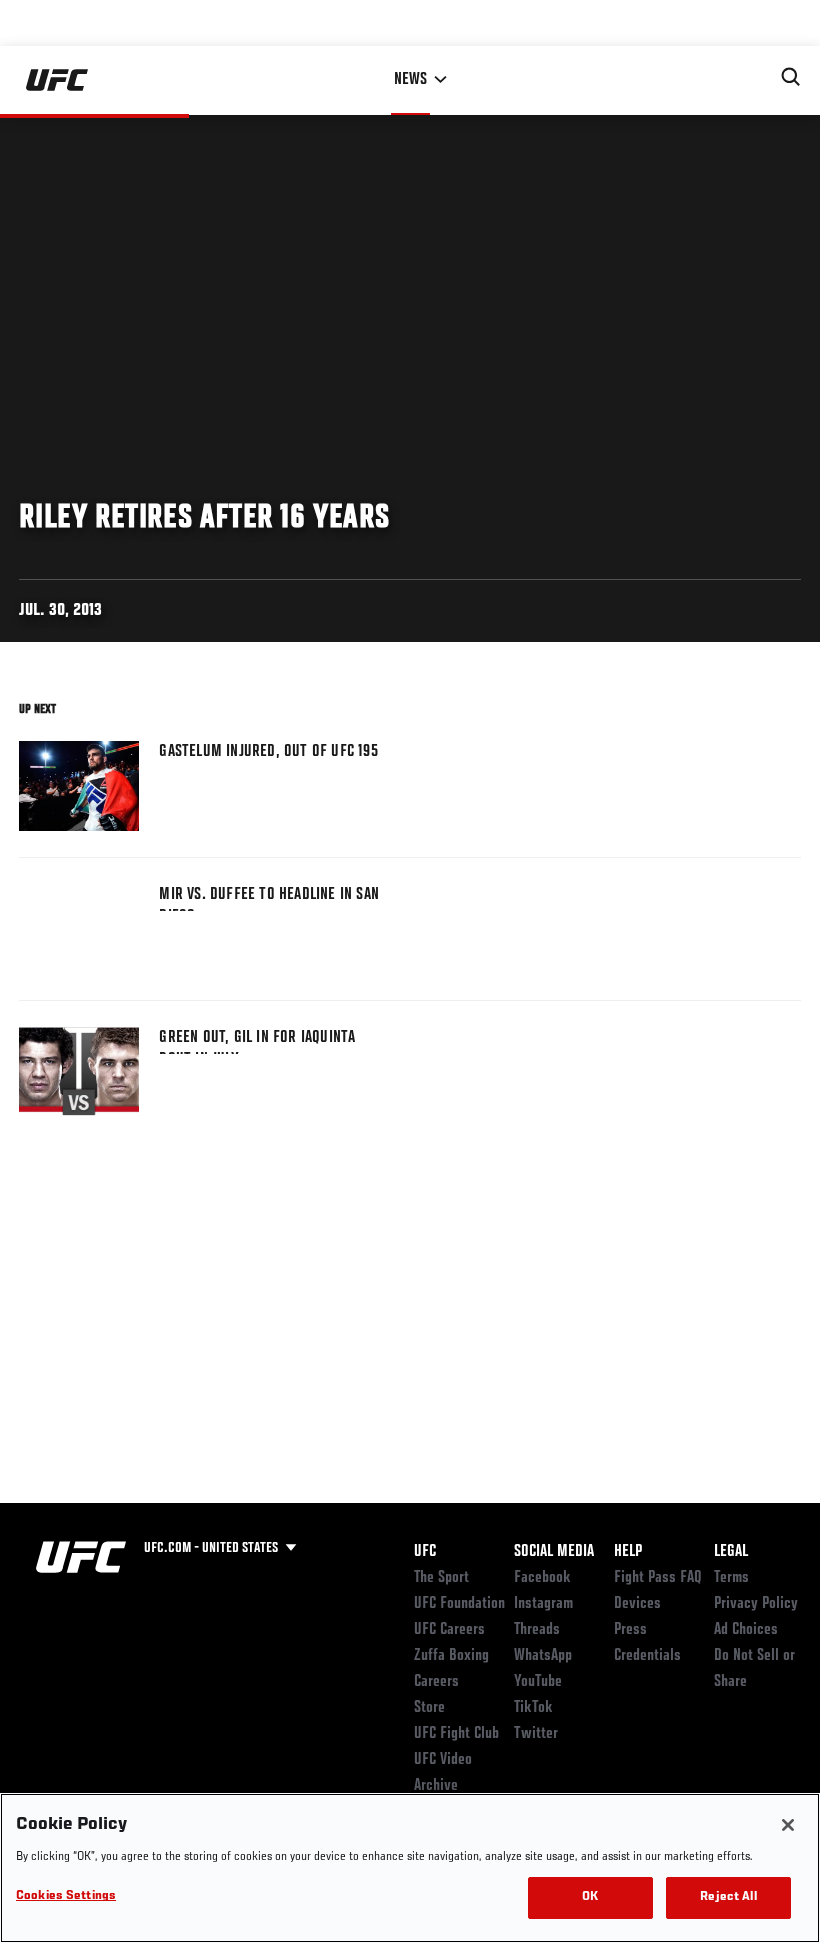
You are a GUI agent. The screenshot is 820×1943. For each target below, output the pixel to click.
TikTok (533, 1708)
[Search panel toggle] (791, 77)
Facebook (542, 1578)
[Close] (788, 1825)
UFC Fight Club (456, 1734)
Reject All (728, 1897)
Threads (537, 1630)
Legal (731, 1552)
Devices (637, 1604)
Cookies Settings (66, 1896)
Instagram (543, 1604)
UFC (425, 1552)
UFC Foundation (459, 1604)
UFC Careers (449, 1630)
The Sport (441, 1578)
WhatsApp (543, 1656)
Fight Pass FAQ (658, 1578)
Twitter (536, 1734)
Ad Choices (746, 1630)
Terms (731, 1578)
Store (429, 1708)
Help (628, 1552)
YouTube (538, 1682)
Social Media (554, 1552)
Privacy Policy (756, 1604)
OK (590, 1897)
